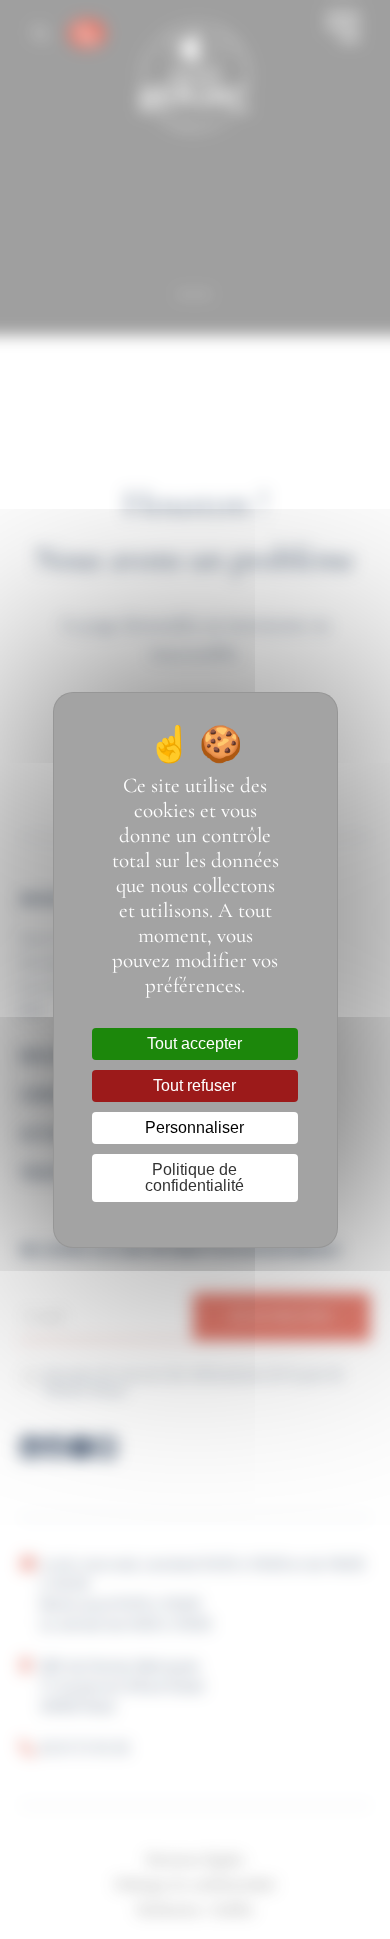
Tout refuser (194, 1085)
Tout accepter (194, 1043)
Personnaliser (194, 1127)
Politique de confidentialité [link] (194, 1177)
